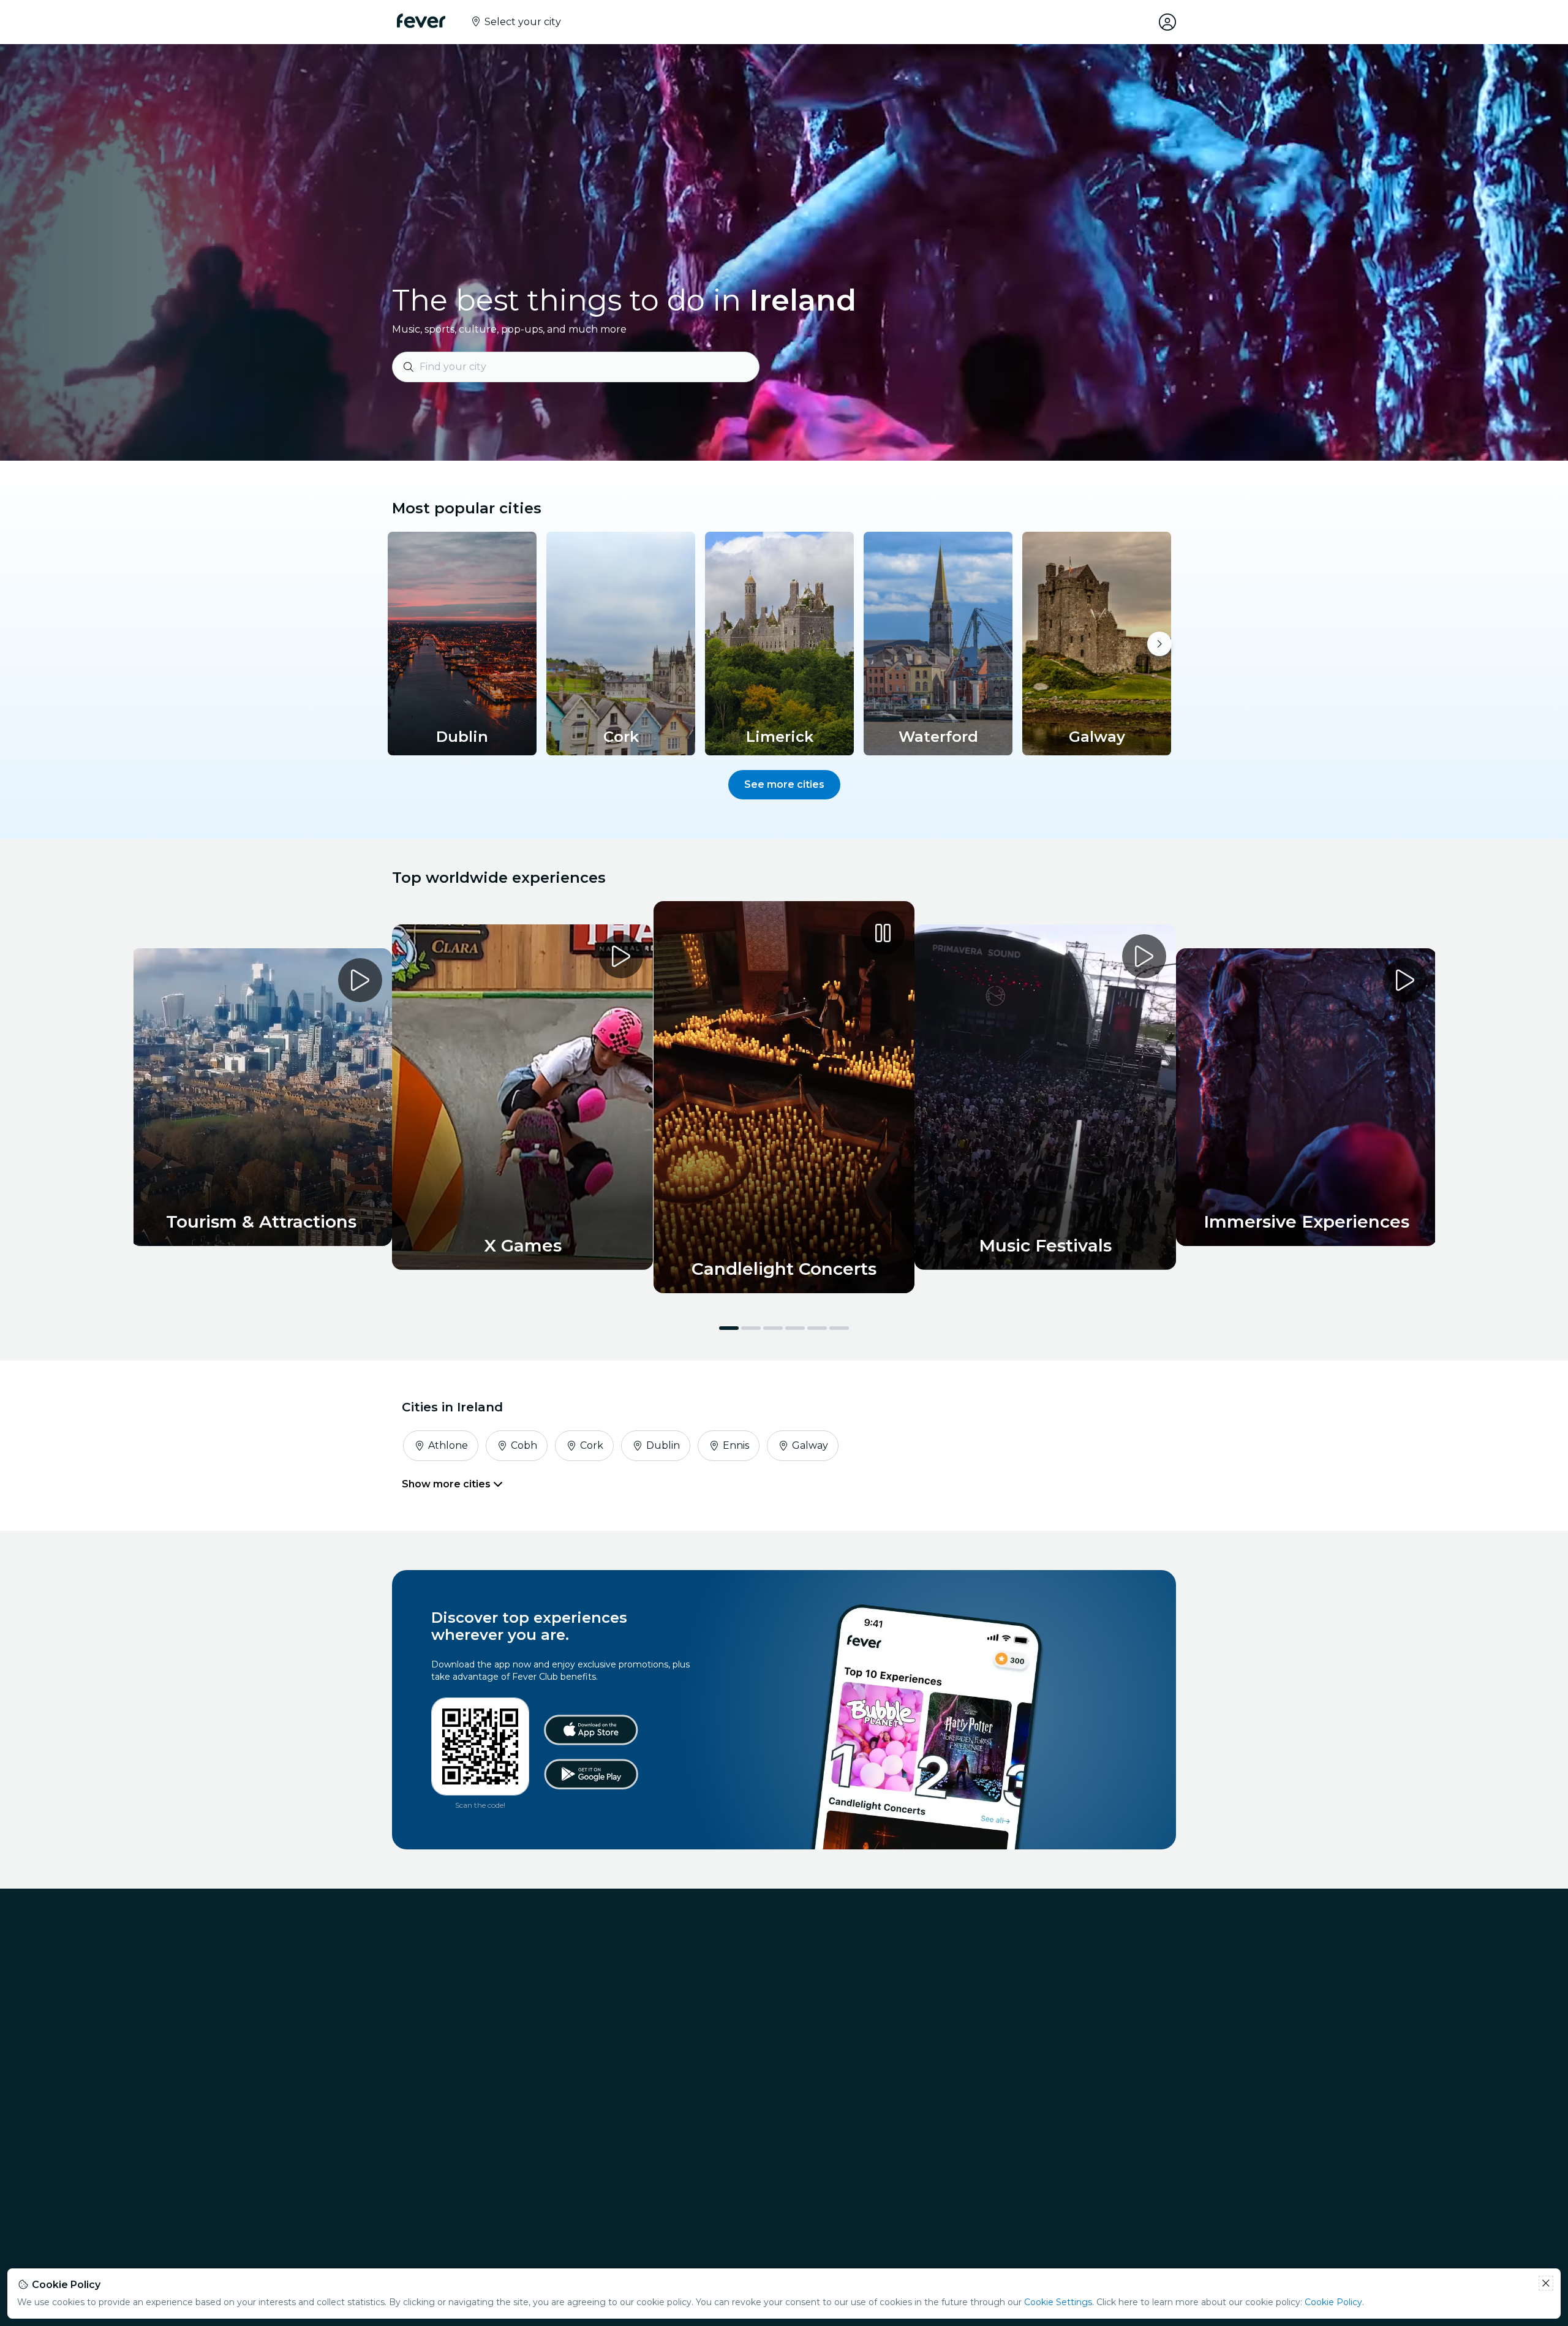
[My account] (1167, 22)
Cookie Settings (1058, 2302)
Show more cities (447, 1484)
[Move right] (1159, 644)
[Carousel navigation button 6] (839, 1328)
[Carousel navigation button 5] (817, 1328)
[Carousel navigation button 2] (751, 1328)
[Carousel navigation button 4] (795, 1328)
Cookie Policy (1333, 2302)
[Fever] (421, 21)
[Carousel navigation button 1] (729, 1328)
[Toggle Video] (784, 1097)
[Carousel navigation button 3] (773, 1328)
